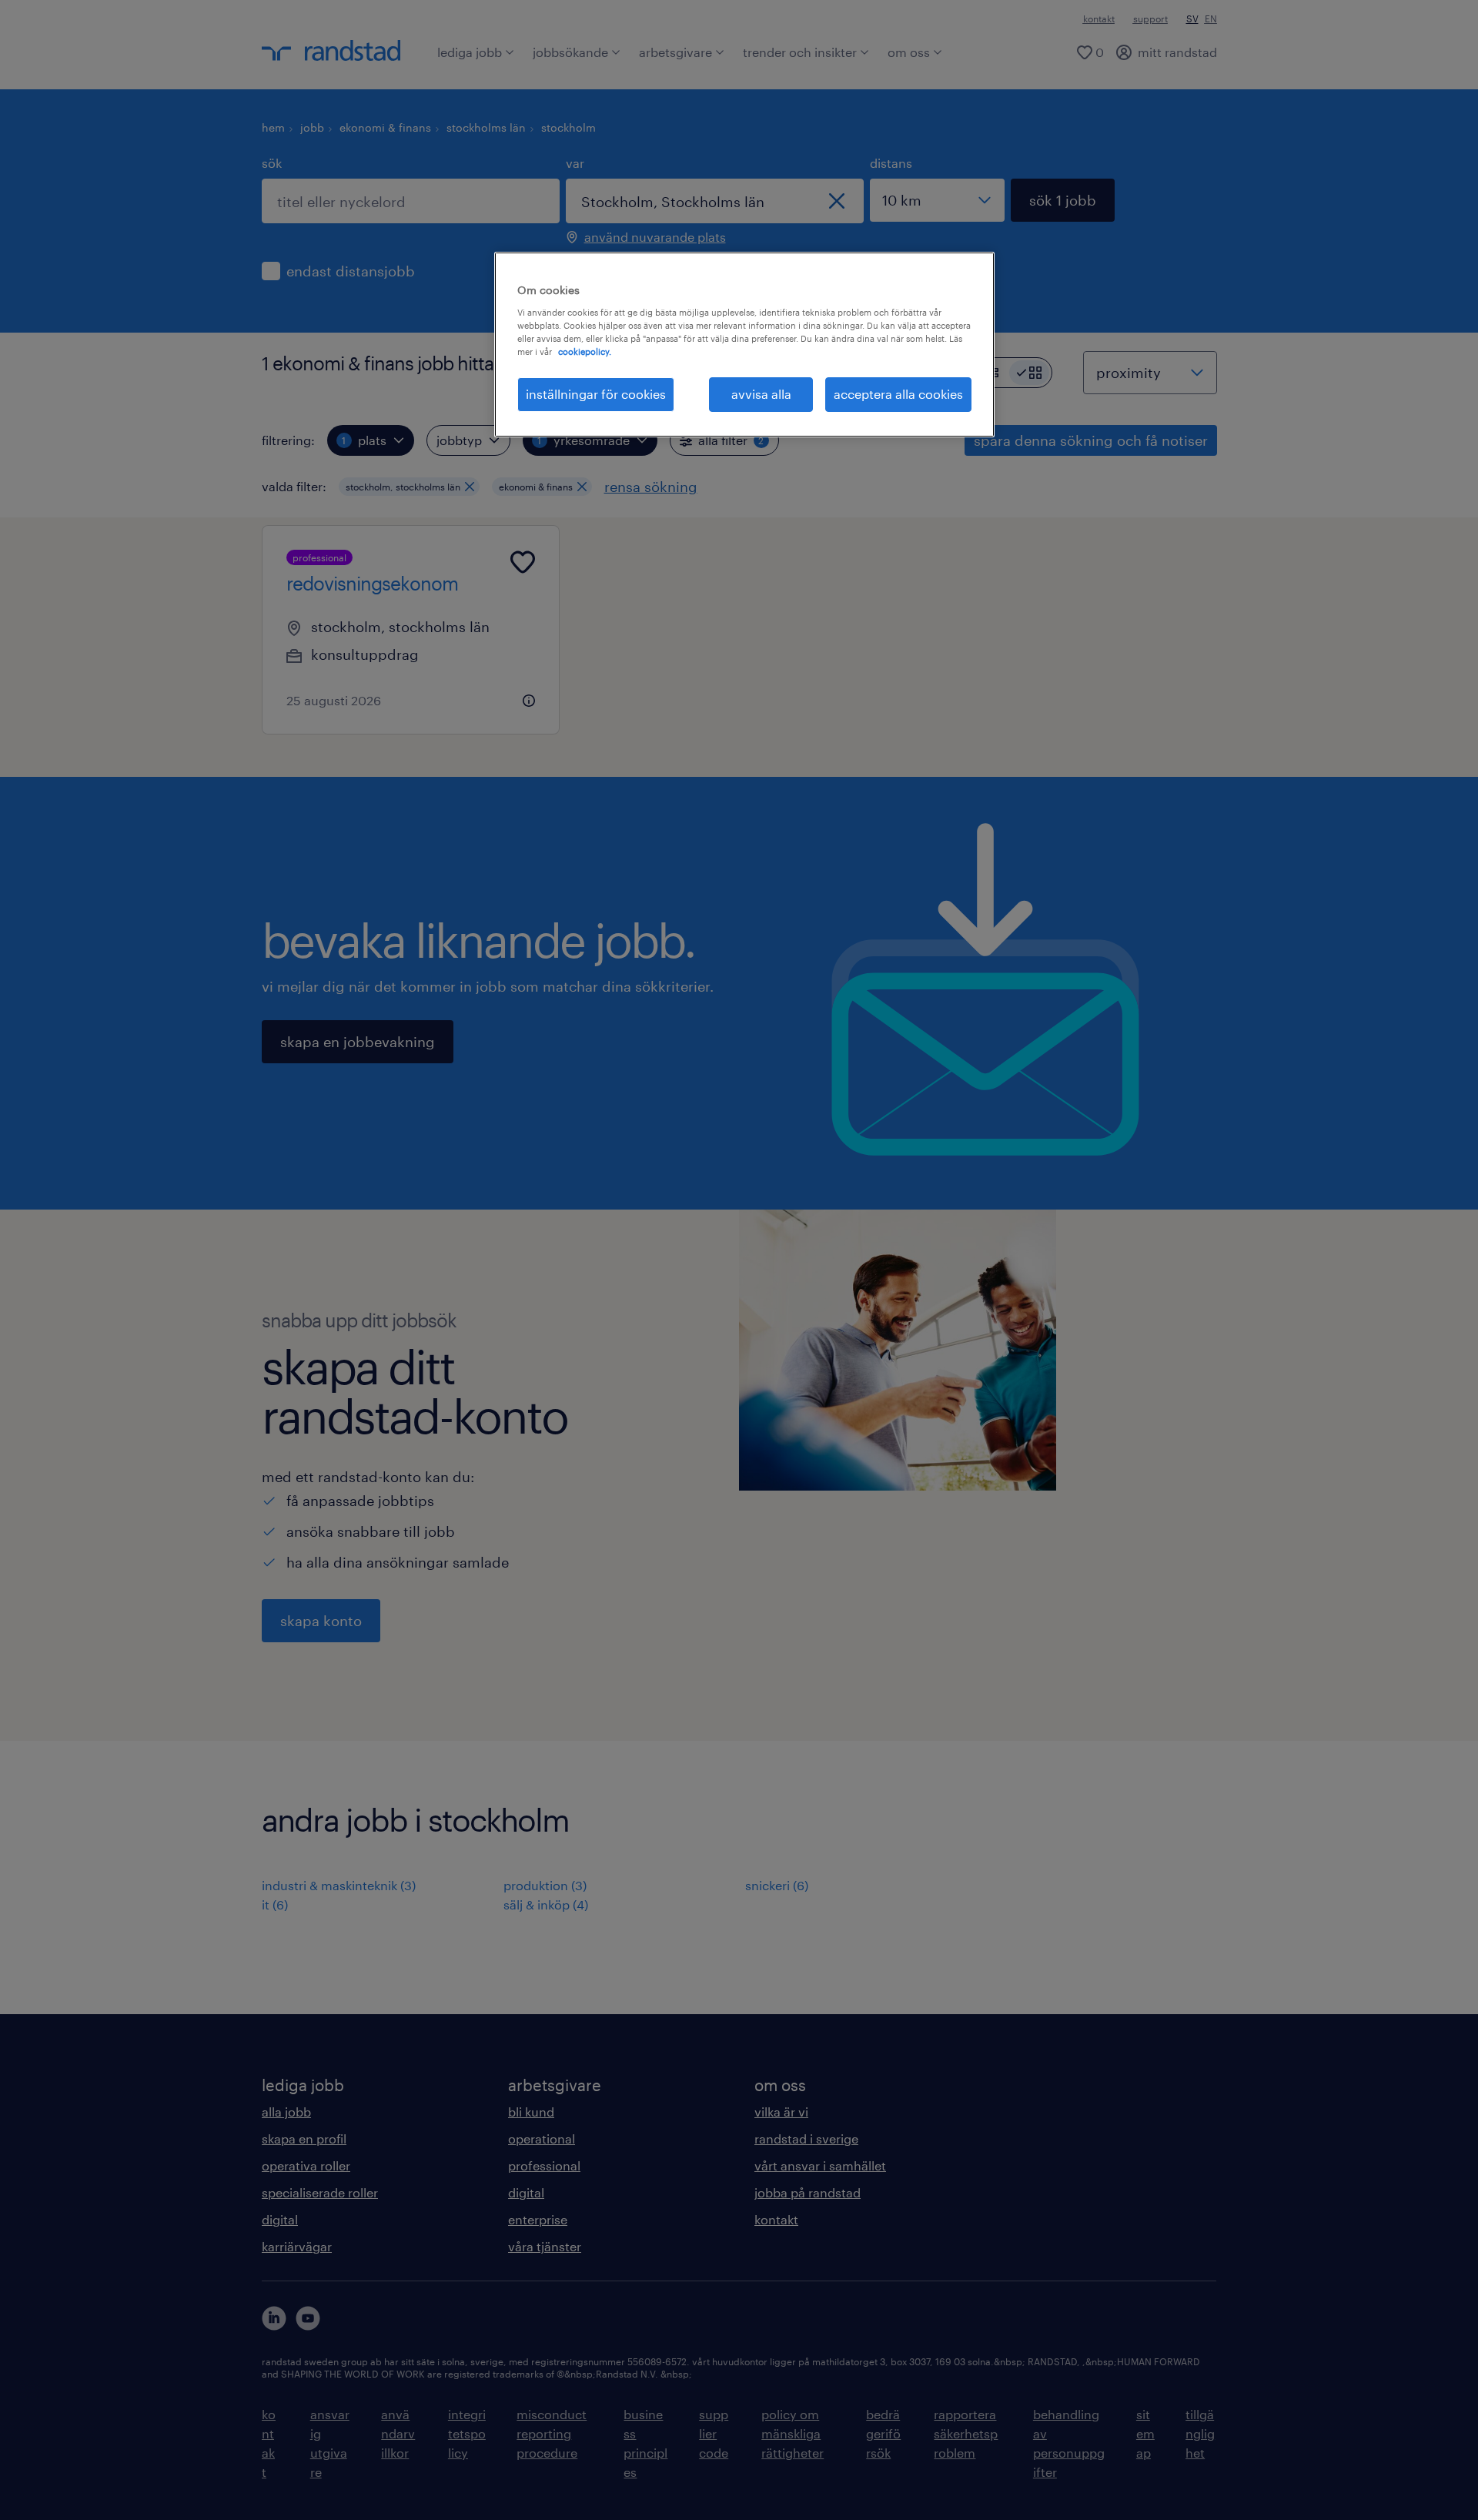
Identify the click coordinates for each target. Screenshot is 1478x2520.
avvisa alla (761, 394)
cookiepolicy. (585, 351)
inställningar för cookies (596, 394)
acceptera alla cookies (898, 394)
